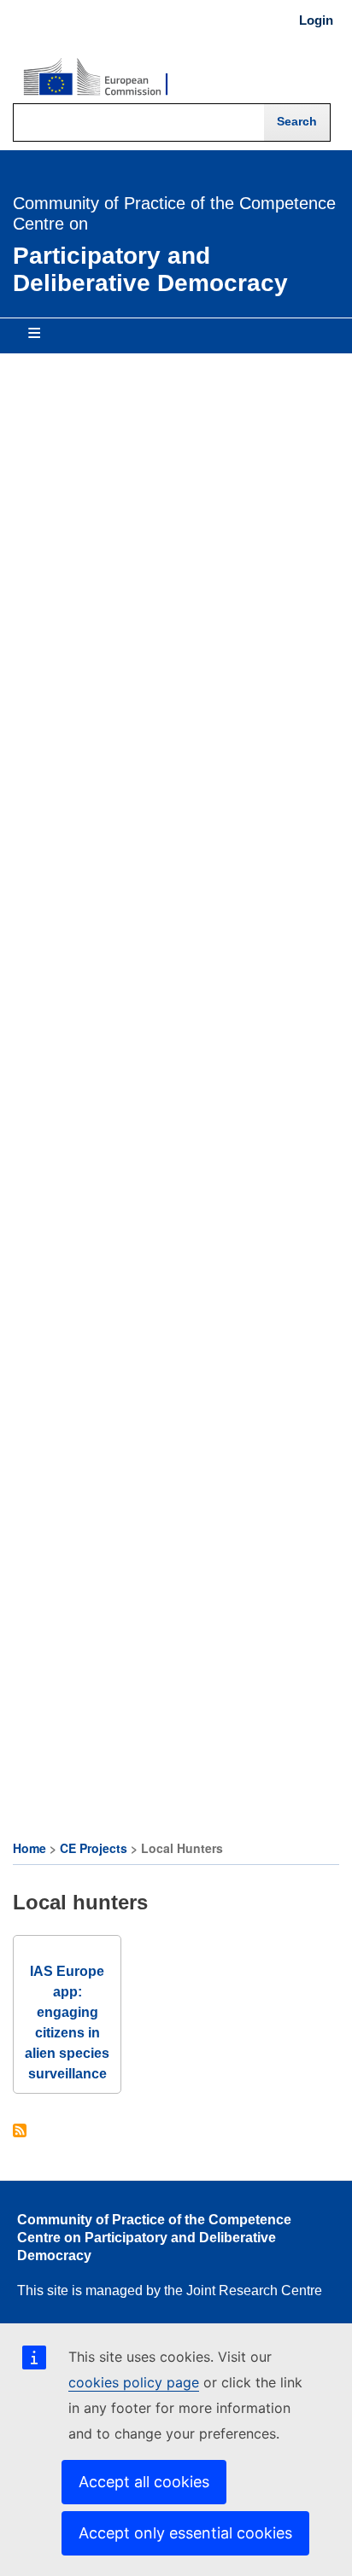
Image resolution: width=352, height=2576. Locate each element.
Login (316, 20)
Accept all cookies (144, 2482)
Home (29, 1848)
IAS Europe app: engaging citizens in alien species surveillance (67, 2022)
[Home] (96, 78)
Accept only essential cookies (185, 2533)
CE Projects (94, 1848)
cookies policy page (134, 2382)
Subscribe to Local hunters (20, 2132)
